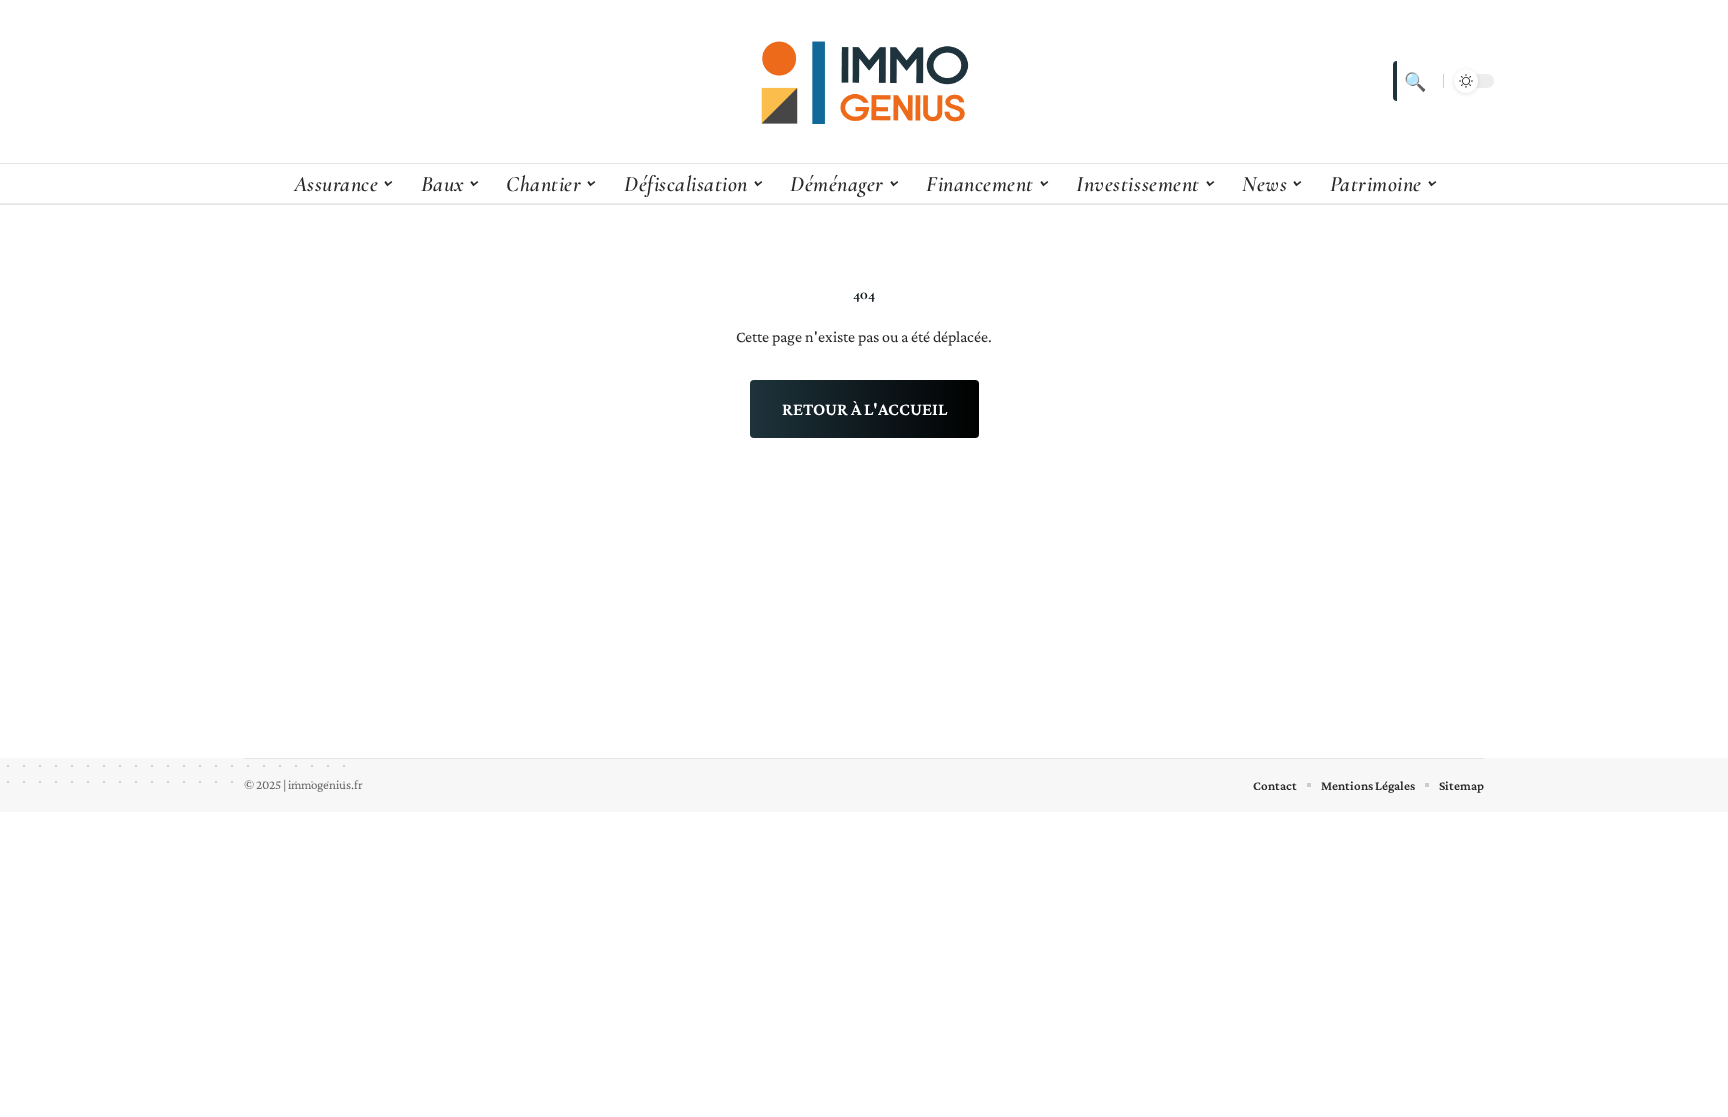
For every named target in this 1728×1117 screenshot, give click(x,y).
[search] (1413, 81)
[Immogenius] (864, 81)
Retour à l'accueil (864, 409)
